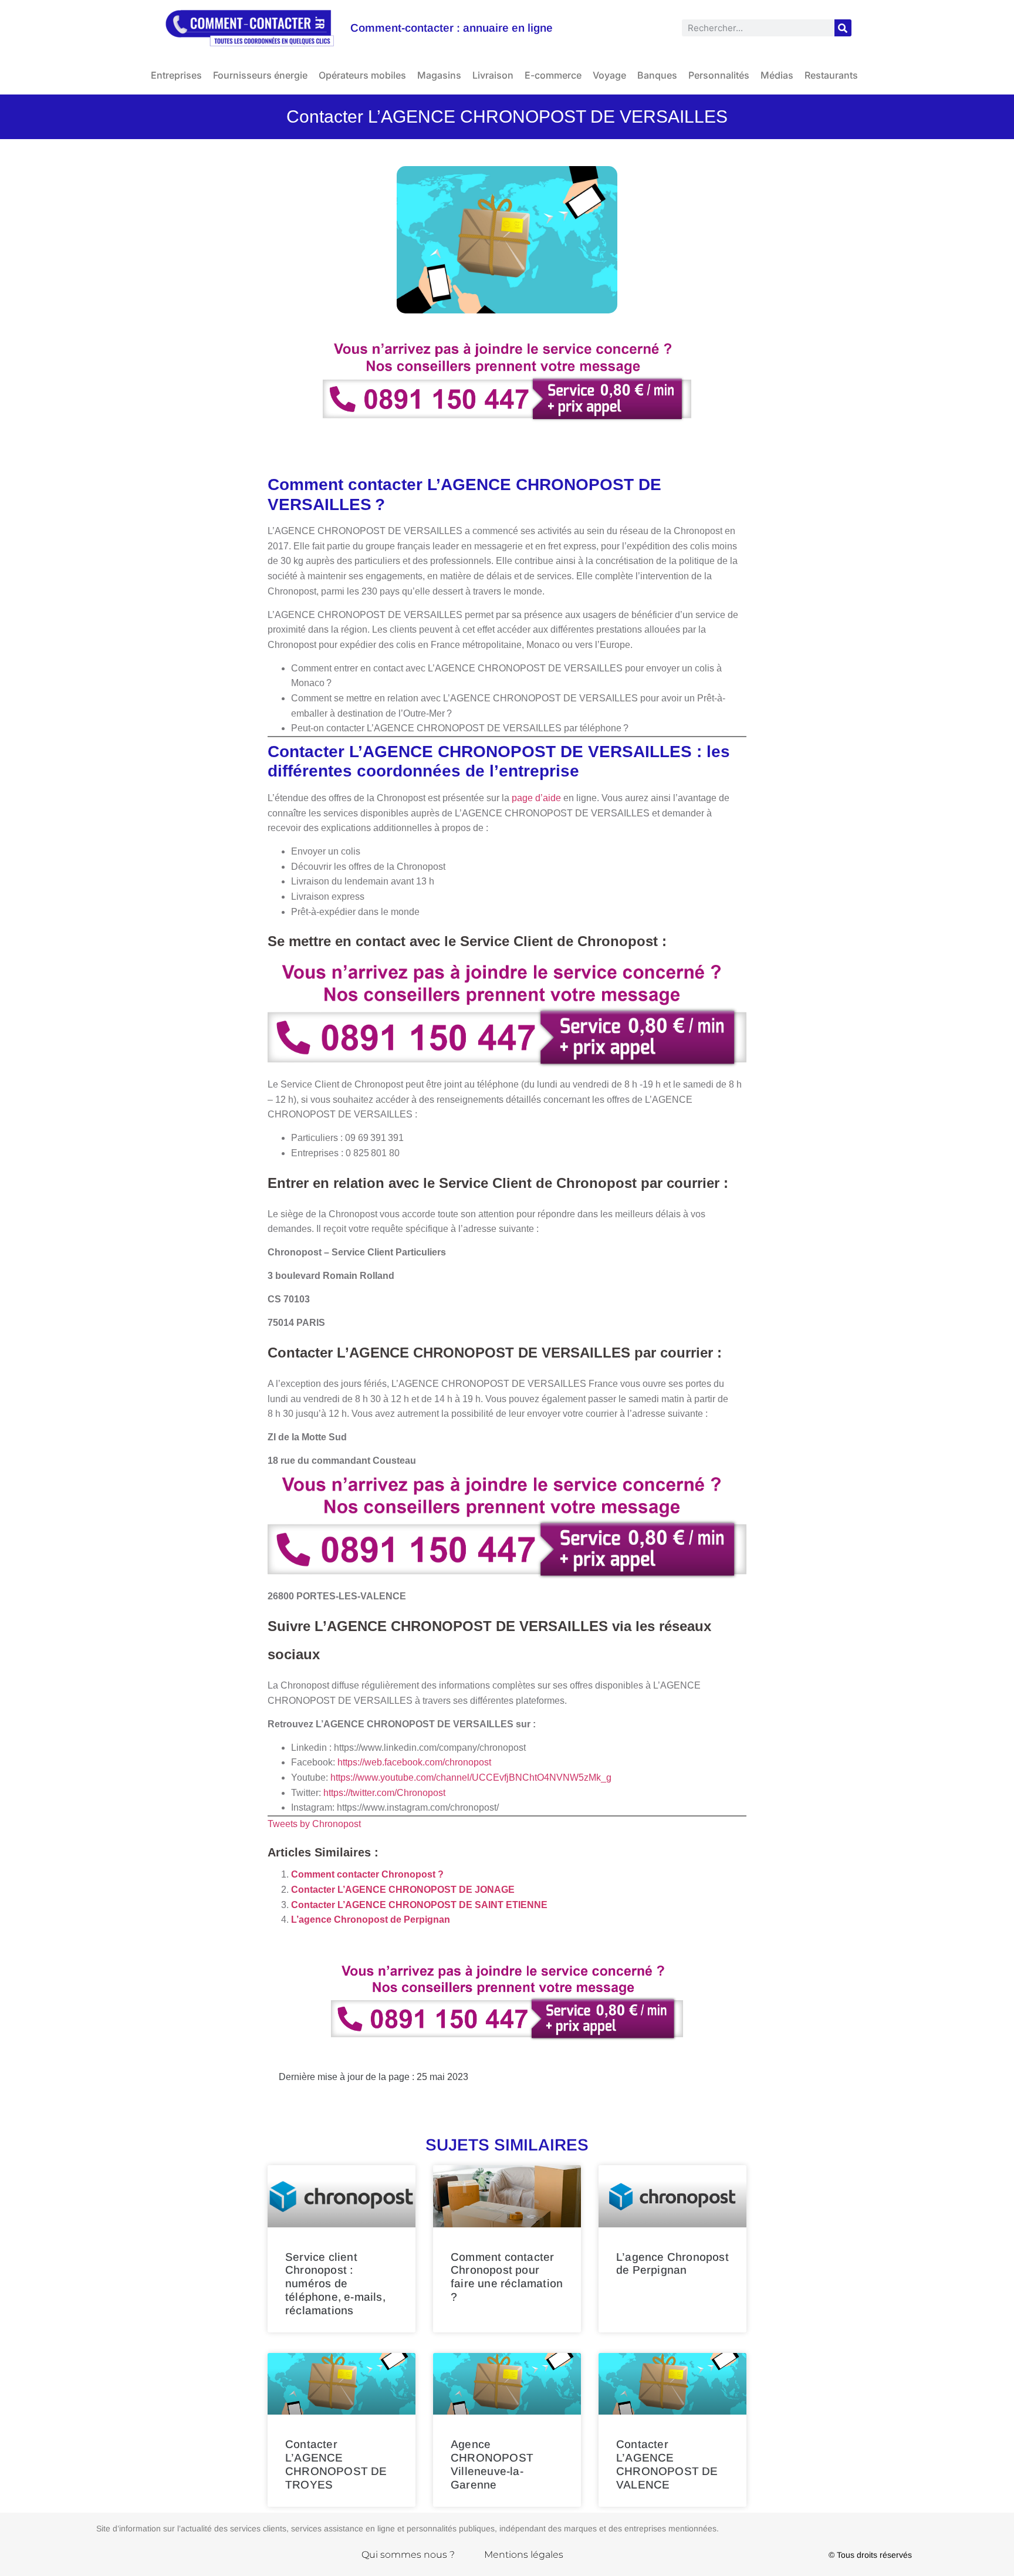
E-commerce (553, 75)
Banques (657, 75)
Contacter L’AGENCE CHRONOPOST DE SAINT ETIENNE (419, 1905)
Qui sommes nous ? (408, 2555)
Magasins (439, 75)
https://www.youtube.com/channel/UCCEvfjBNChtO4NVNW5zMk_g (471, 1777)
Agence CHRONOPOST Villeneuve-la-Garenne (492, 2464)
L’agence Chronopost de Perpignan (371, 1920)
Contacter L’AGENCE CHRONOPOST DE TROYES (336, 2464)
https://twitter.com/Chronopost (384, 1793)
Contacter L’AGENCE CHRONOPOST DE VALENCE (667, 2464)
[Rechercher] (843, 28)
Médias (777, 75)
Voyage (609, 75)
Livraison (493, 75)
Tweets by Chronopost (314, 1824)
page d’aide (536, 798)
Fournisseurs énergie (260, 75)
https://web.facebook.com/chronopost (414, 1762)
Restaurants (831, 75)
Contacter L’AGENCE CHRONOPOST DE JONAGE (403, 1890)
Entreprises (176, 75)
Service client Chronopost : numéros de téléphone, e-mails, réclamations (335, 2284)
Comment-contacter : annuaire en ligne (452, 28)
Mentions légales (524, 2555)
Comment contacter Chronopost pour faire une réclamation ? (507, 2277)
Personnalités (719, 75)
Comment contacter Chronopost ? (367, 1874)
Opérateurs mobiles (362, 75)
